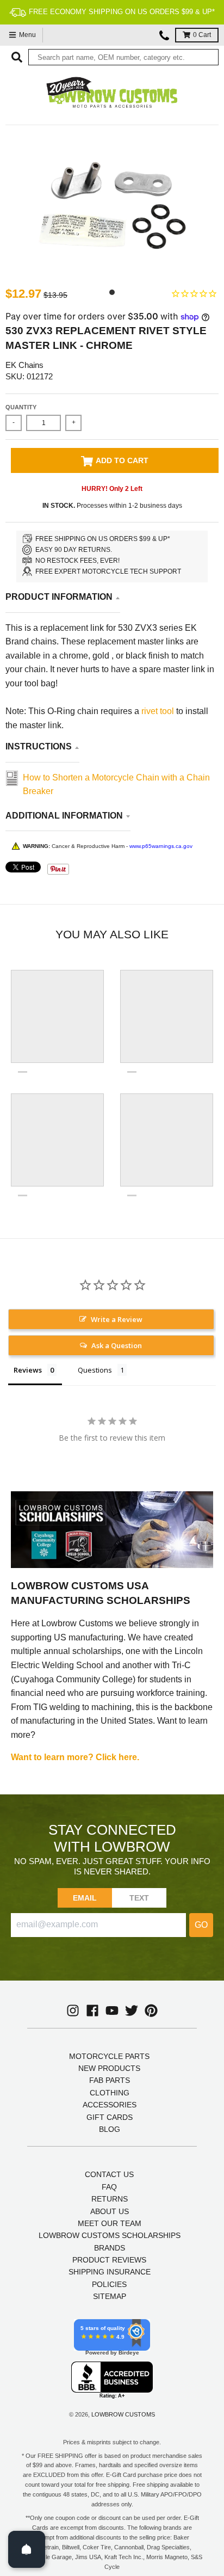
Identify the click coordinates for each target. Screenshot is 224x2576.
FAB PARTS (110, 2080)
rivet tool (159, 711)
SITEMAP (110, 2296)
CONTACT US (109, 2174)
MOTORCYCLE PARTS (109, 2056)
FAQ (109, 2187)
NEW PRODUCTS (109, 2068)
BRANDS (110, 2248)
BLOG (110, 2129)
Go (201, 1925)
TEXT (139, 1898)
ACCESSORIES (110, 2105)
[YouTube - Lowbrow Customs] (112, 2011)
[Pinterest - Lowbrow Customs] (151, 2011)
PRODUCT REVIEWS (109, 2260)
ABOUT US (110, 2211)
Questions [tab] (95, 1370)
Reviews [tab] (28, 1370)
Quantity (21, 407)
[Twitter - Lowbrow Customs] (132, 2011)
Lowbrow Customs (123, 2414)
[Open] (27, 2549)
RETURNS (110, 2199)
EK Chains (24, 365)
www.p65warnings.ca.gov (161, 846)
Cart (202, 35)
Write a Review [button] (117, 1319)
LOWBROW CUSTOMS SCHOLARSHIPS (110, 2235)
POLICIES (109, 2284)
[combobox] (123, 57)
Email (85, 1898)
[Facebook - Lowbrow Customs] (92, 2011)
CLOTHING (110, 2093)
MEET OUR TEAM (110, 2223)
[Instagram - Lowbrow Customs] (73, 2011)
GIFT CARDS (110, 2117)
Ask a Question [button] (117, 1345)
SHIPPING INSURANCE (110, 2272)
